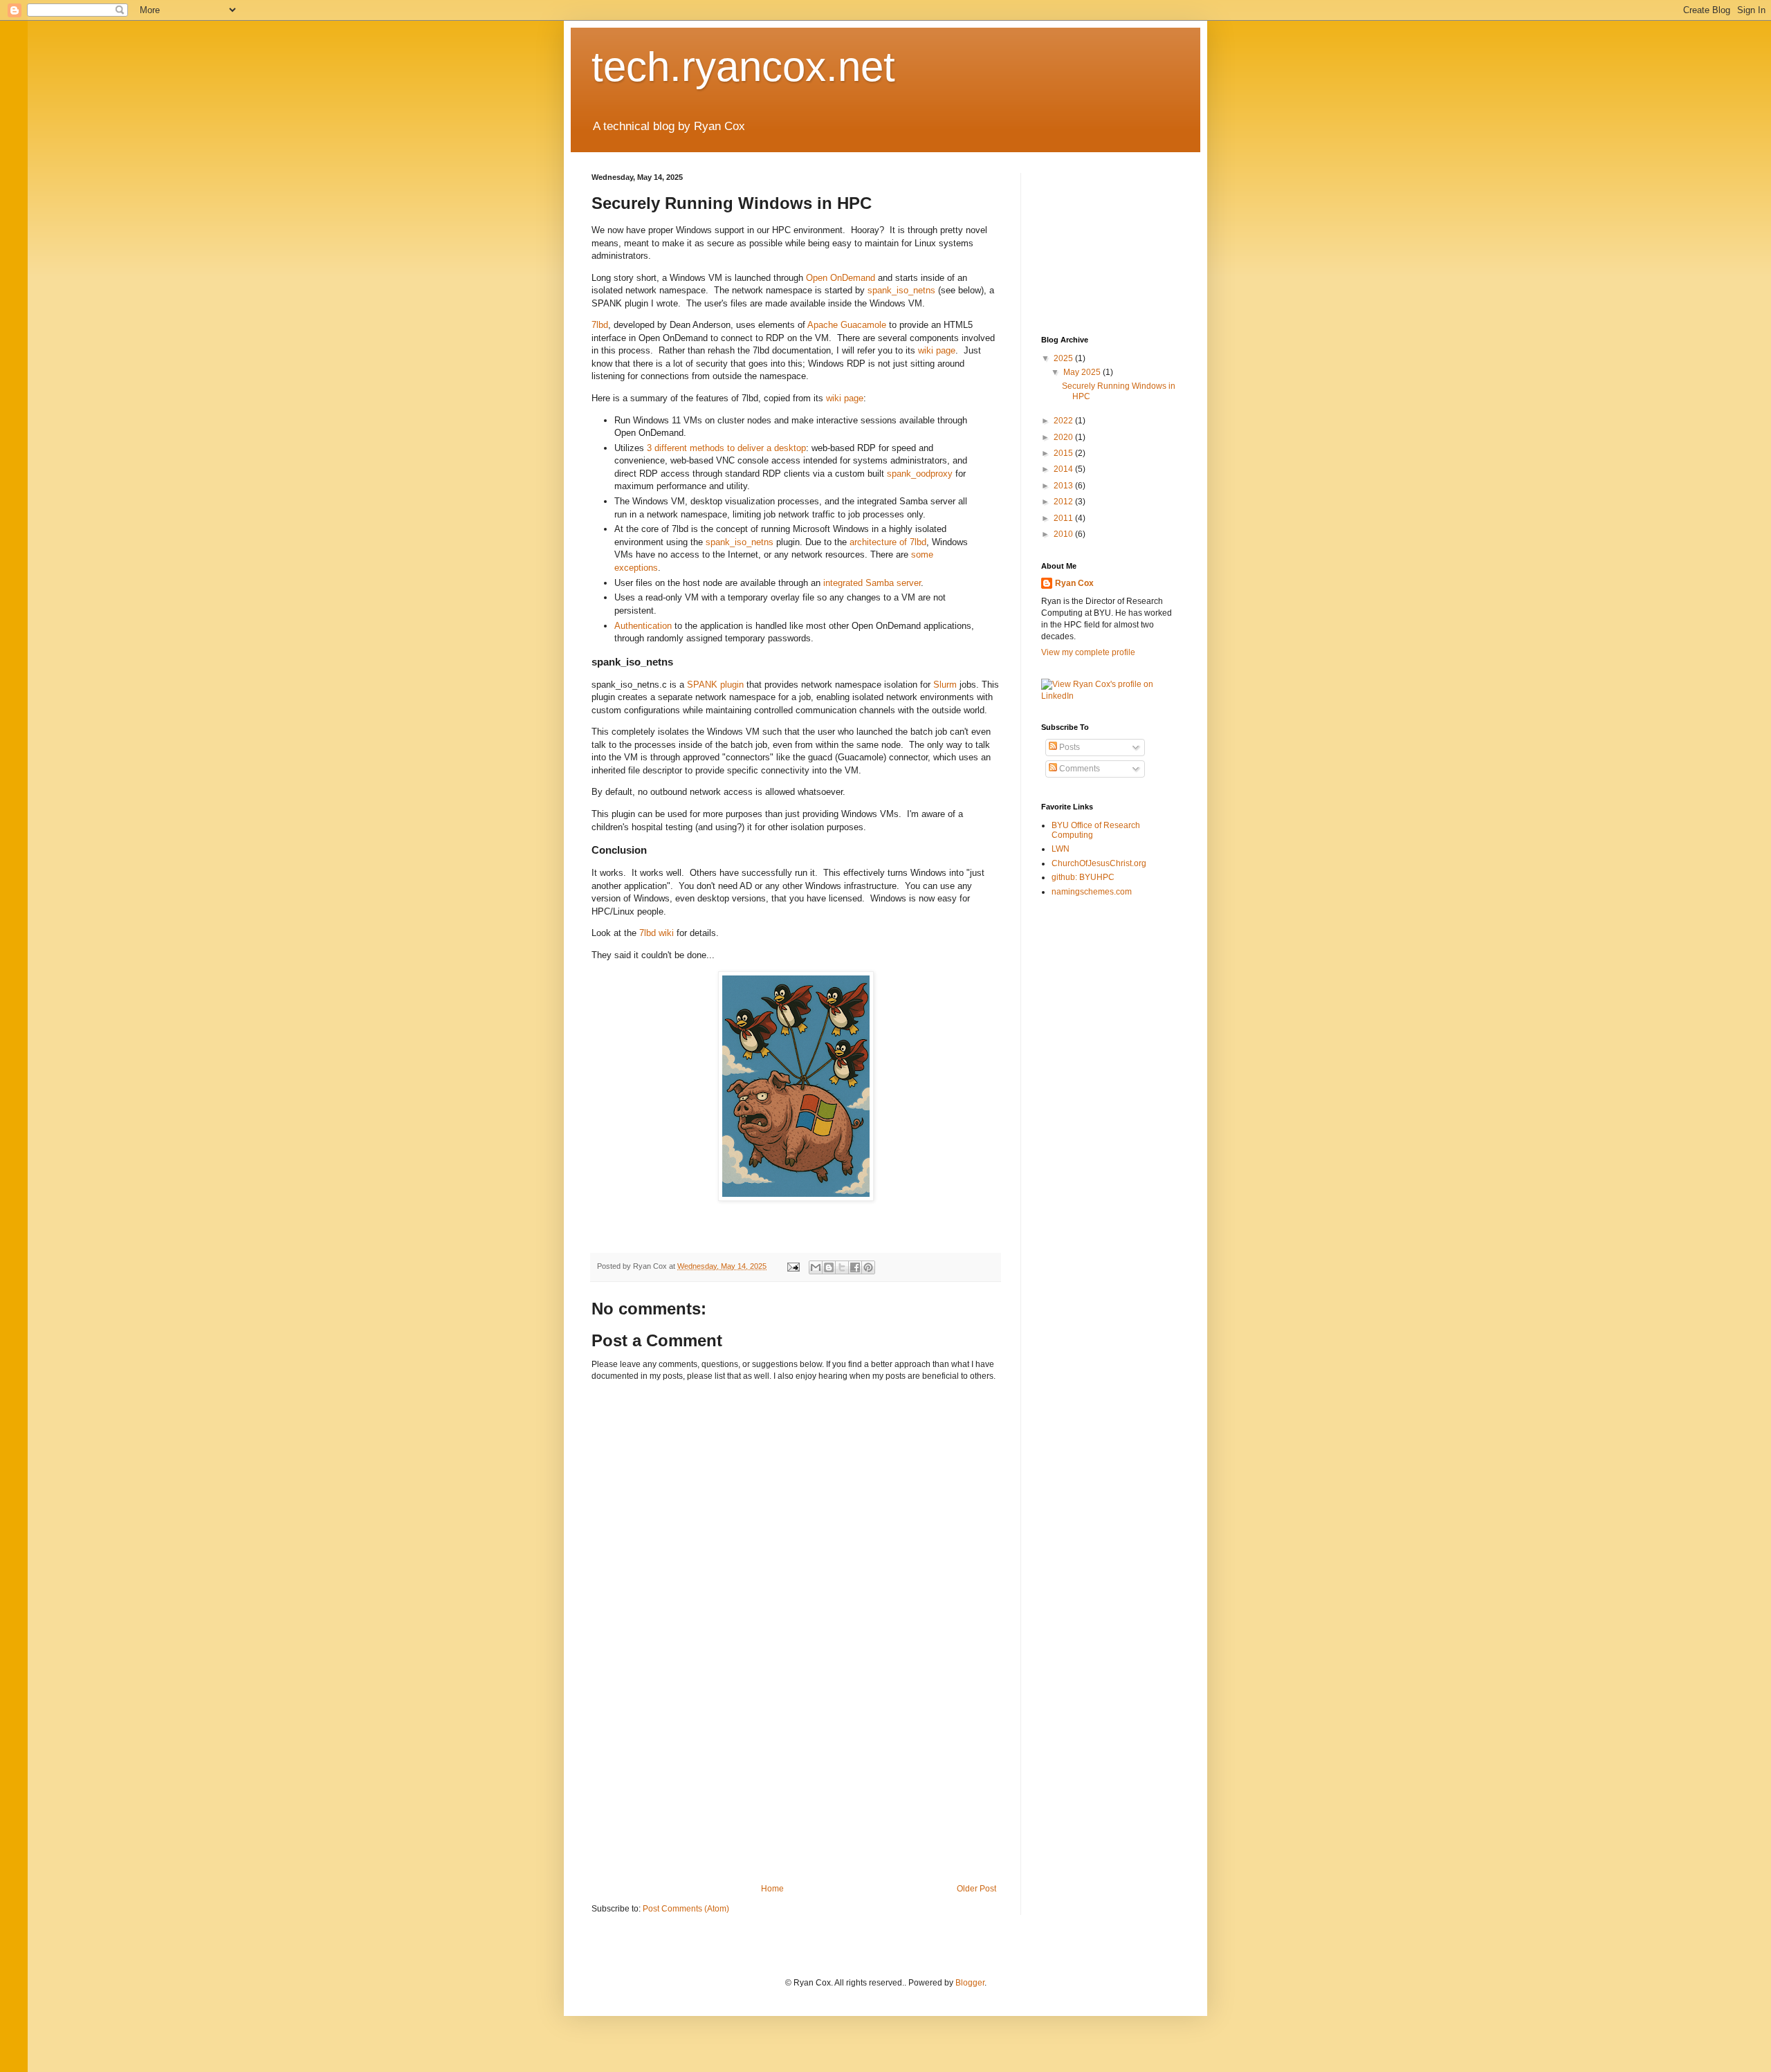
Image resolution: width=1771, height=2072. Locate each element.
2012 (1064, 502)
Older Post (976, 1889)
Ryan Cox (1074, 583)
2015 (1064, 453)
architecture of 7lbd (888, 542)
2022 (1064, 421)
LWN (1061, 849)
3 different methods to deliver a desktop (726, 448)
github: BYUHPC (1083, 877)
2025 (1064, 358)
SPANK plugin (715, 685)
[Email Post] (793, 1266)
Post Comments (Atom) (686, 1909)
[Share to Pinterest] (868, 1267)
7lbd (600, 325)
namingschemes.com (1092, 892)
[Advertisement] (796, 1780)
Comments (1079, 769)
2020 (1064, 437)
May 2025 (1083, 372)
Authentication (643, 626)
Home (772, 1889)
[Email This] (816, 1267)
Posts (1068, 747)
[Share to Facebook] (855, 1267)
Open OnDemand (841, 278)
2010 (1064, 534)
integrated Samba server (872, 583)
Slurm (945, 685)
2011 (1064, 518)
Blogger (970, 1983)
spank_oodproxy (920, 474)
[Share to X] (842, 1267)
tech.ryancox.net (743, 67)
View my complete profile (1088, 652)
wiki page (937, 350)
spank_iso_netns (901, 290)
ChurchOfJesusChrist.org (1099, 863)
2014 (1064, 469)
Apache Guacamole (847, 325)
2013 (1064, 486)
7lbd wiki (657, 933)
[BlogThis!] (829, 1267)
